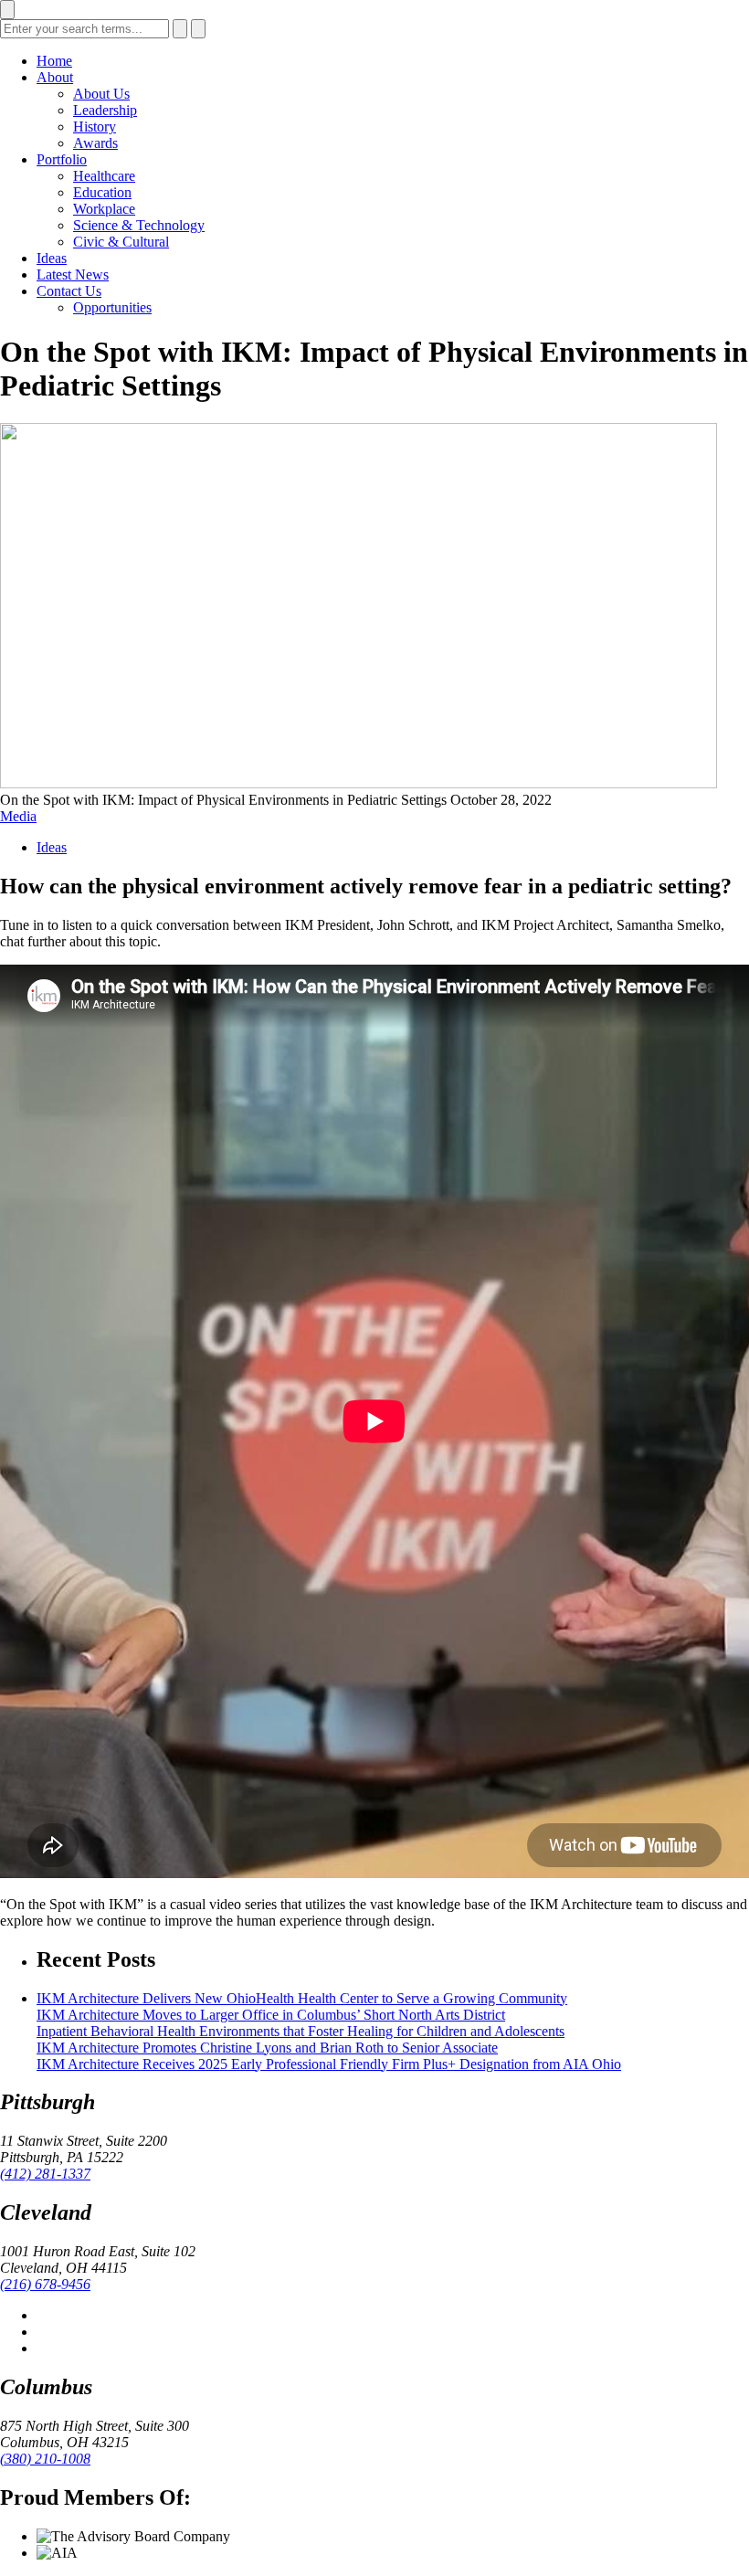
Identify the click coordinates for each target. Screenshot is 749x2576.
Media (18, 816)
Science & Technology (139, 225)
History (95, 127)
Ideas (52, 258)
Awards (95, 143)
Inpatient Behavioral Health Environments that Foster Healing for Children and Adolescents (301, 2031)
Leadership (105, 110)
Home (54, 61)
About (55, 77)
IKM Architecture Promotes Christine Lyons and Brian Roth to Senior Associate (267, 2048)
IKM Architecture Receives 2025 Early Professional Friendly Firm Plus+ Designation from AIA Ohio (329, 2064)
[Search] (180, 29)
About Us (101, 94)
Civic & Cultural (121, 242)
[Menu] (7, 10)
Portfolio (62, 159)
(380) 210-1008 (45, 2459)
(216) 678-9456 (45, 2284)
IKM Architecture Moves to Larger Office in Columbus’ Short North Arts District (271, 2015)
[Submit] (198, 29)
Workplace (104, 209)
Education (102, 192)
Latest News (73, 274)
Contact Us (69, 291)
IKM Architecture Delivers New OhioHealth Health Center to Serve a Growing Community (302, 1998)
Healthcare (104, 176)
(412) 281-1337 (45, 2174)
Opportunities (112, 307)
